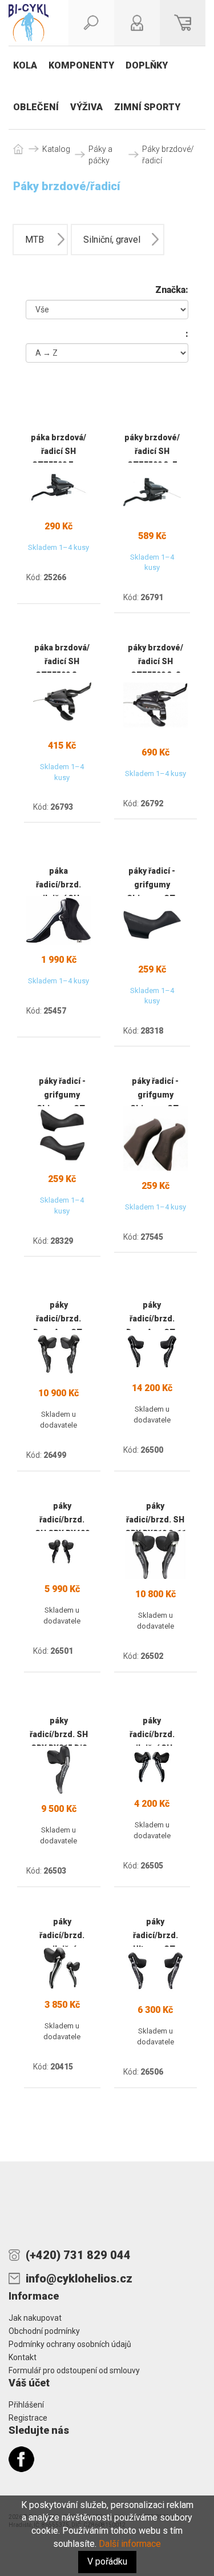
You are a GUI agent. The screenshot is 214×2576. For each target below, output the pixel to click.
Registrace (28, 2418)
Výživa (86, 107)
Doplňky (147, 65)
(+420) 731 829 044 (78, 2255)
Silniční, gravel (112, 240)
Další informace (130, 2544)
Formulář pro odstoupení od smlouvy (74, 2370)
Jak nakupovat (35, 2318)
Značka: (172, 290)
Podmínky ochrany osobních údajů (70, 2344)
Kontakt (23, 2357)
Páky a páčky (100, 155)
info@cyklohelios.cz (79, 2278)
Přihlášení (26, 2405)
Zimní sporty (147, 107)
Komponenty (81, 65)
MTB (35, 240)
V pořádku (107, 2561)
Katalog (56, 149)
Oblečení (36, 107)
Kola (25, 65)
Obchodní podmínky (44, 2331)
